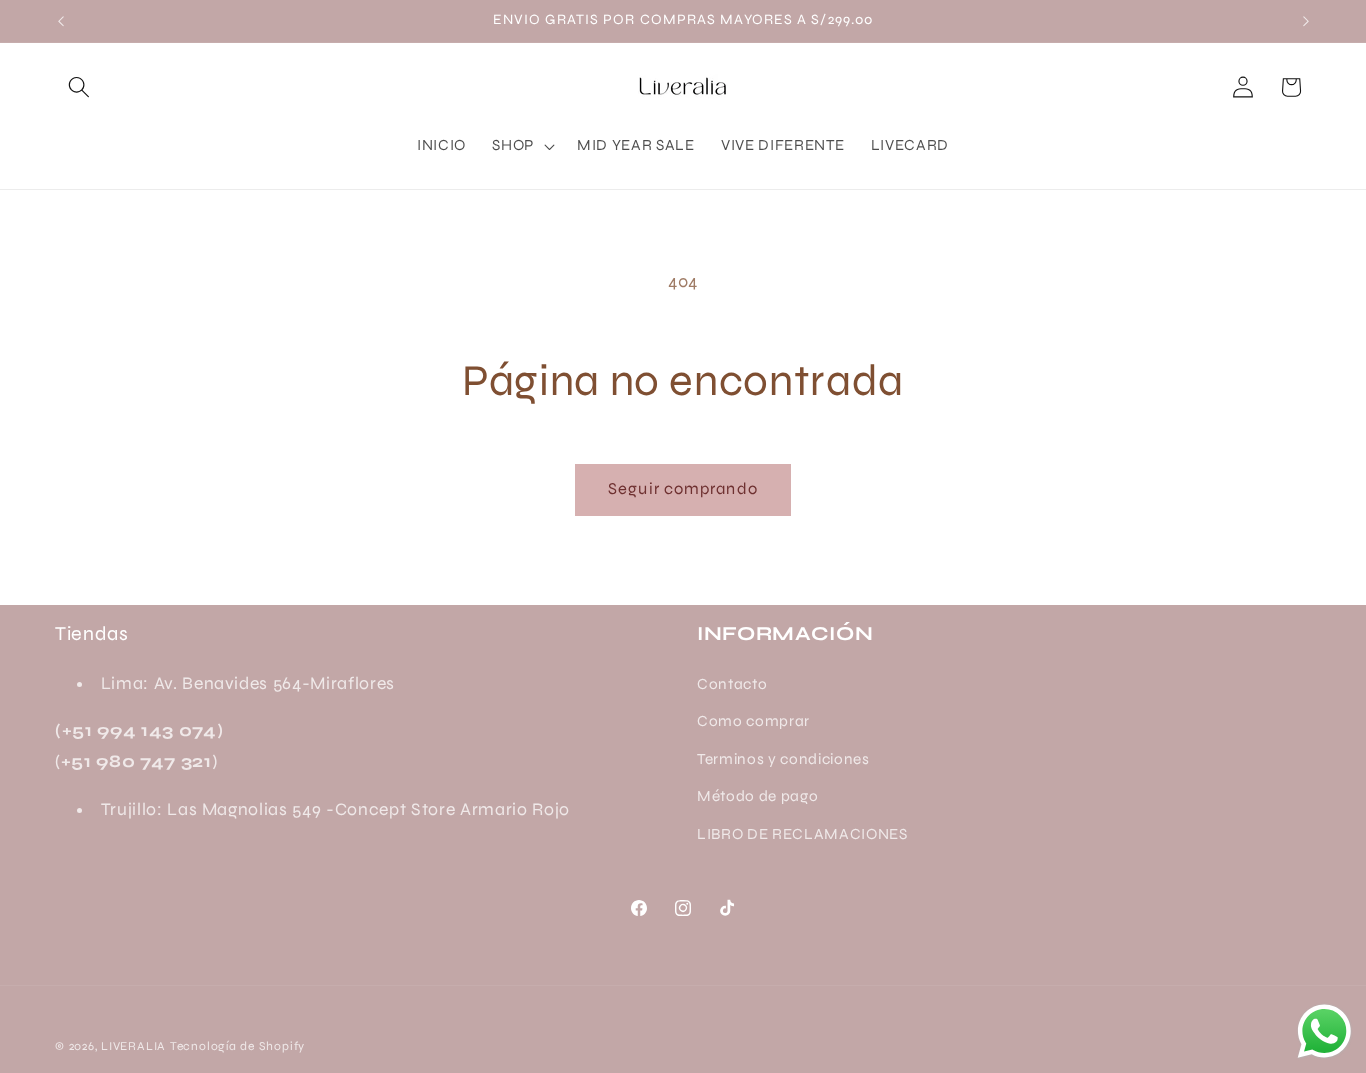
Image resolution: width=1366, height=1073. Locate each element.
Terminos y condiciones (783, 759)
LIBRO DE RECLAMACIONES (802, 834)
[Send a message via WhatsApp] (1324, 1031)
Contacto (732, 684)
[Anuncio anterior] (61, 21)
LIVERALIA (133, 1046)
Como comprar (753, 721)
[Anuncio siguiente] (1306, 21)
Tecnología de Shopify (237, 1046)
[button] (79, 87)
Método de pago (757, 796)
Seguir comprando (683, 489)
